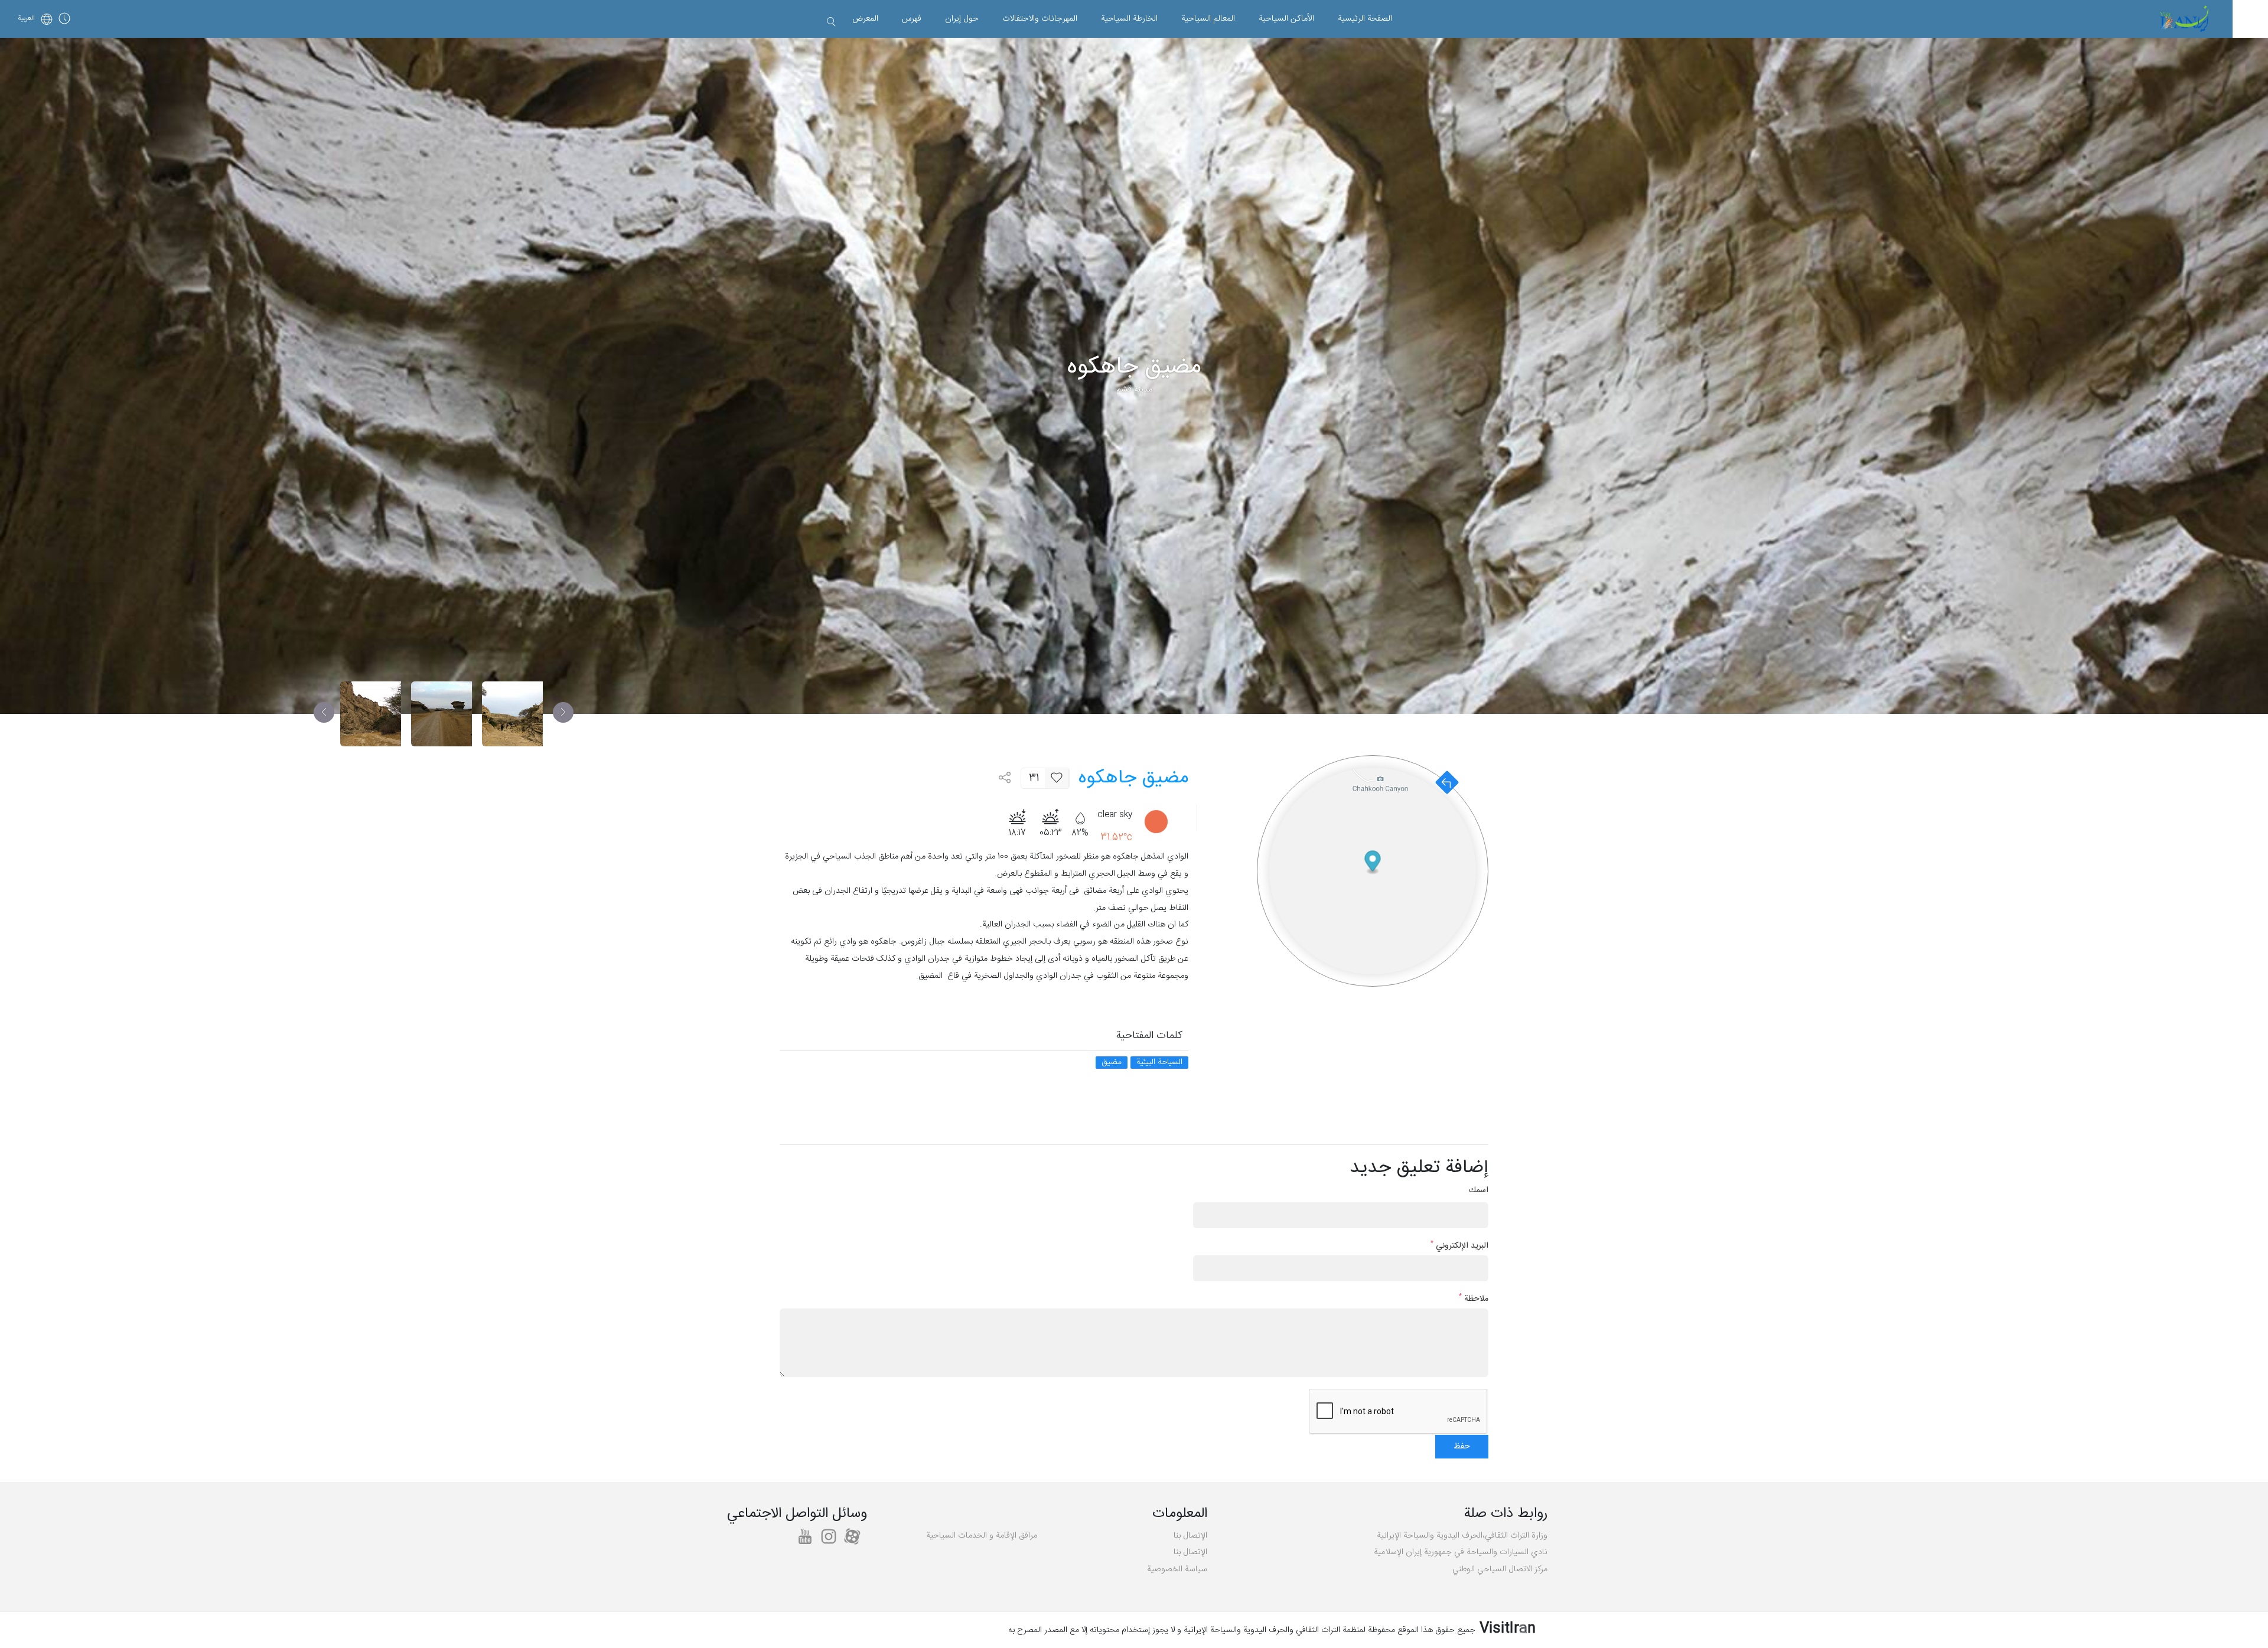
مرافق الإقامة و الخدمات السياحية (982, 1536)
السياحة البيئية (1159, 1063)
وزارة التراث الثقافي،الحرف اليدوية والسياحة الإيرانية (1462, 1536)
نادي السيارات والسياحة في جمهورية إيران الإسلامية (1461, 1552)
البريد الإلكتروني (1459, 1246)
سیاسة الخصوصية (1177, 1569)
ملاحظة (1474, 1299)
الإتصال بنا (1190, 1536)
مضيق (1112, 1063)
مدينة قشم (1134, 390)
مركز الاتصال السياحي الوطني (1500, 1569)
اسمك (1479, 1191)
